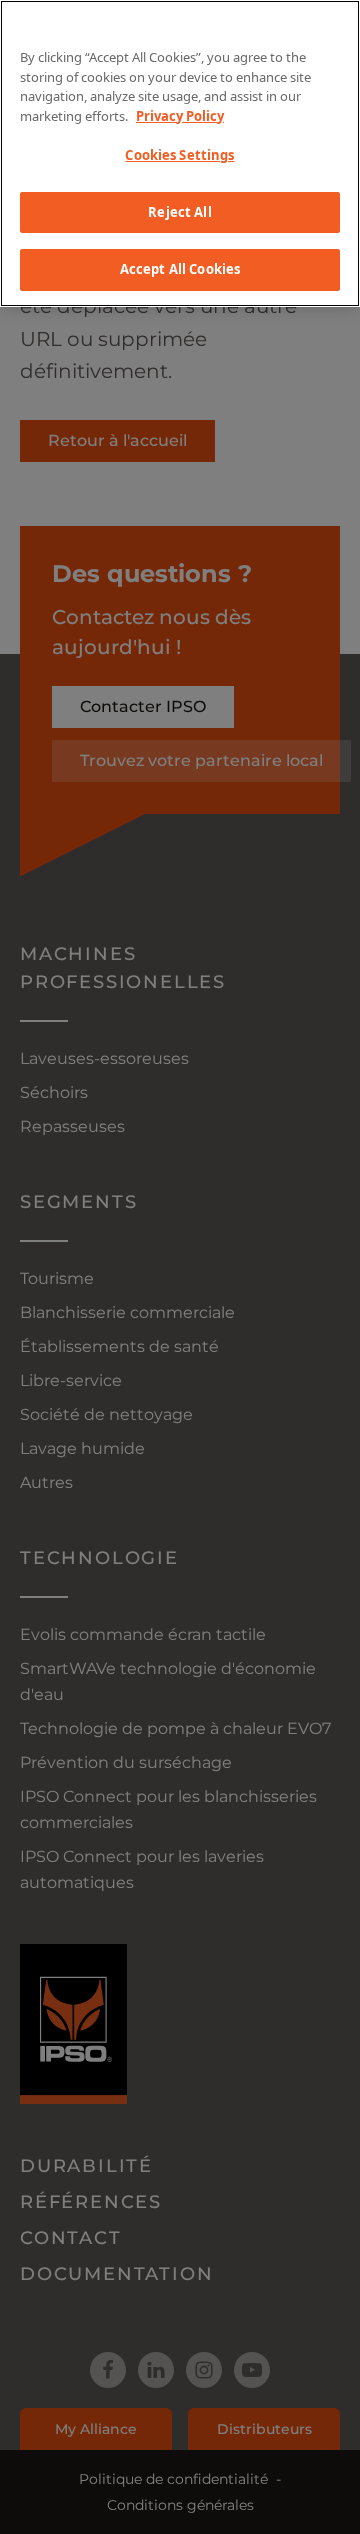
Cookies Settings (179, 155)
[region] (180, 153)
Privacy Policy (180, 116)
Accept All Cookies (180, 269)
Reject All (179, 212)
